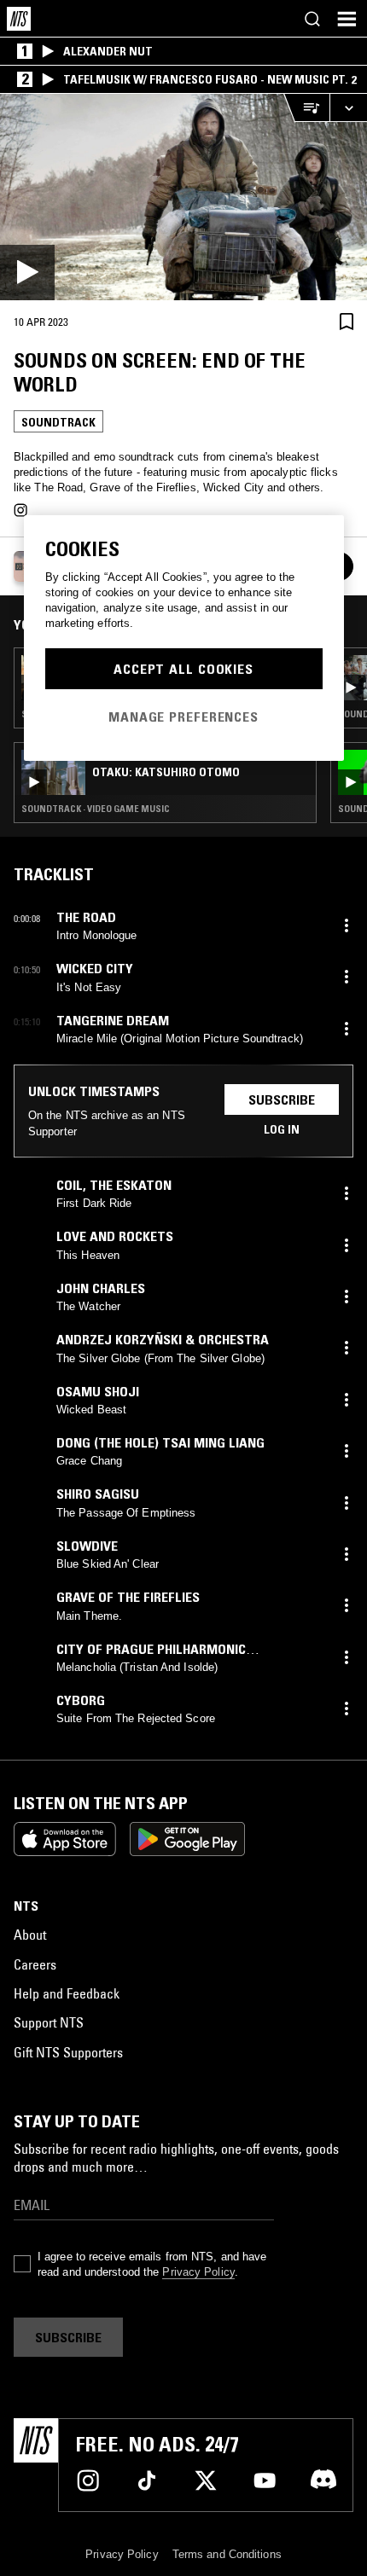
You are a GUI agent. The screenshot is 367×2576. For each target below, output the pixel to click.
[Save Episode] (347, 321)
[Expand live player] (348, 108)
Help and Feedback (67, 1993)
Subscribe (282, 1099)
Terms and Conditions (227, 2554)
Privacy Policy (198, 2272)
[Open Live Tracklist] (306, 108)
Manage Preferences (183, 717)
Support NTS (49, 2022)
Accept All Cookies (183, 669)
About (30, 1935)
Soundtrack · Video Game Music (96, 809)
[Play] (183, 197)
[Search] (312, 19)
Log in (282, 1129)
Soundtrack (58, 422)
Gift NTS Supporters (68, 2052)
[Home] (19, 19)
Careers (35, 1964)
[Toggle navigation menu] (347, 19)
